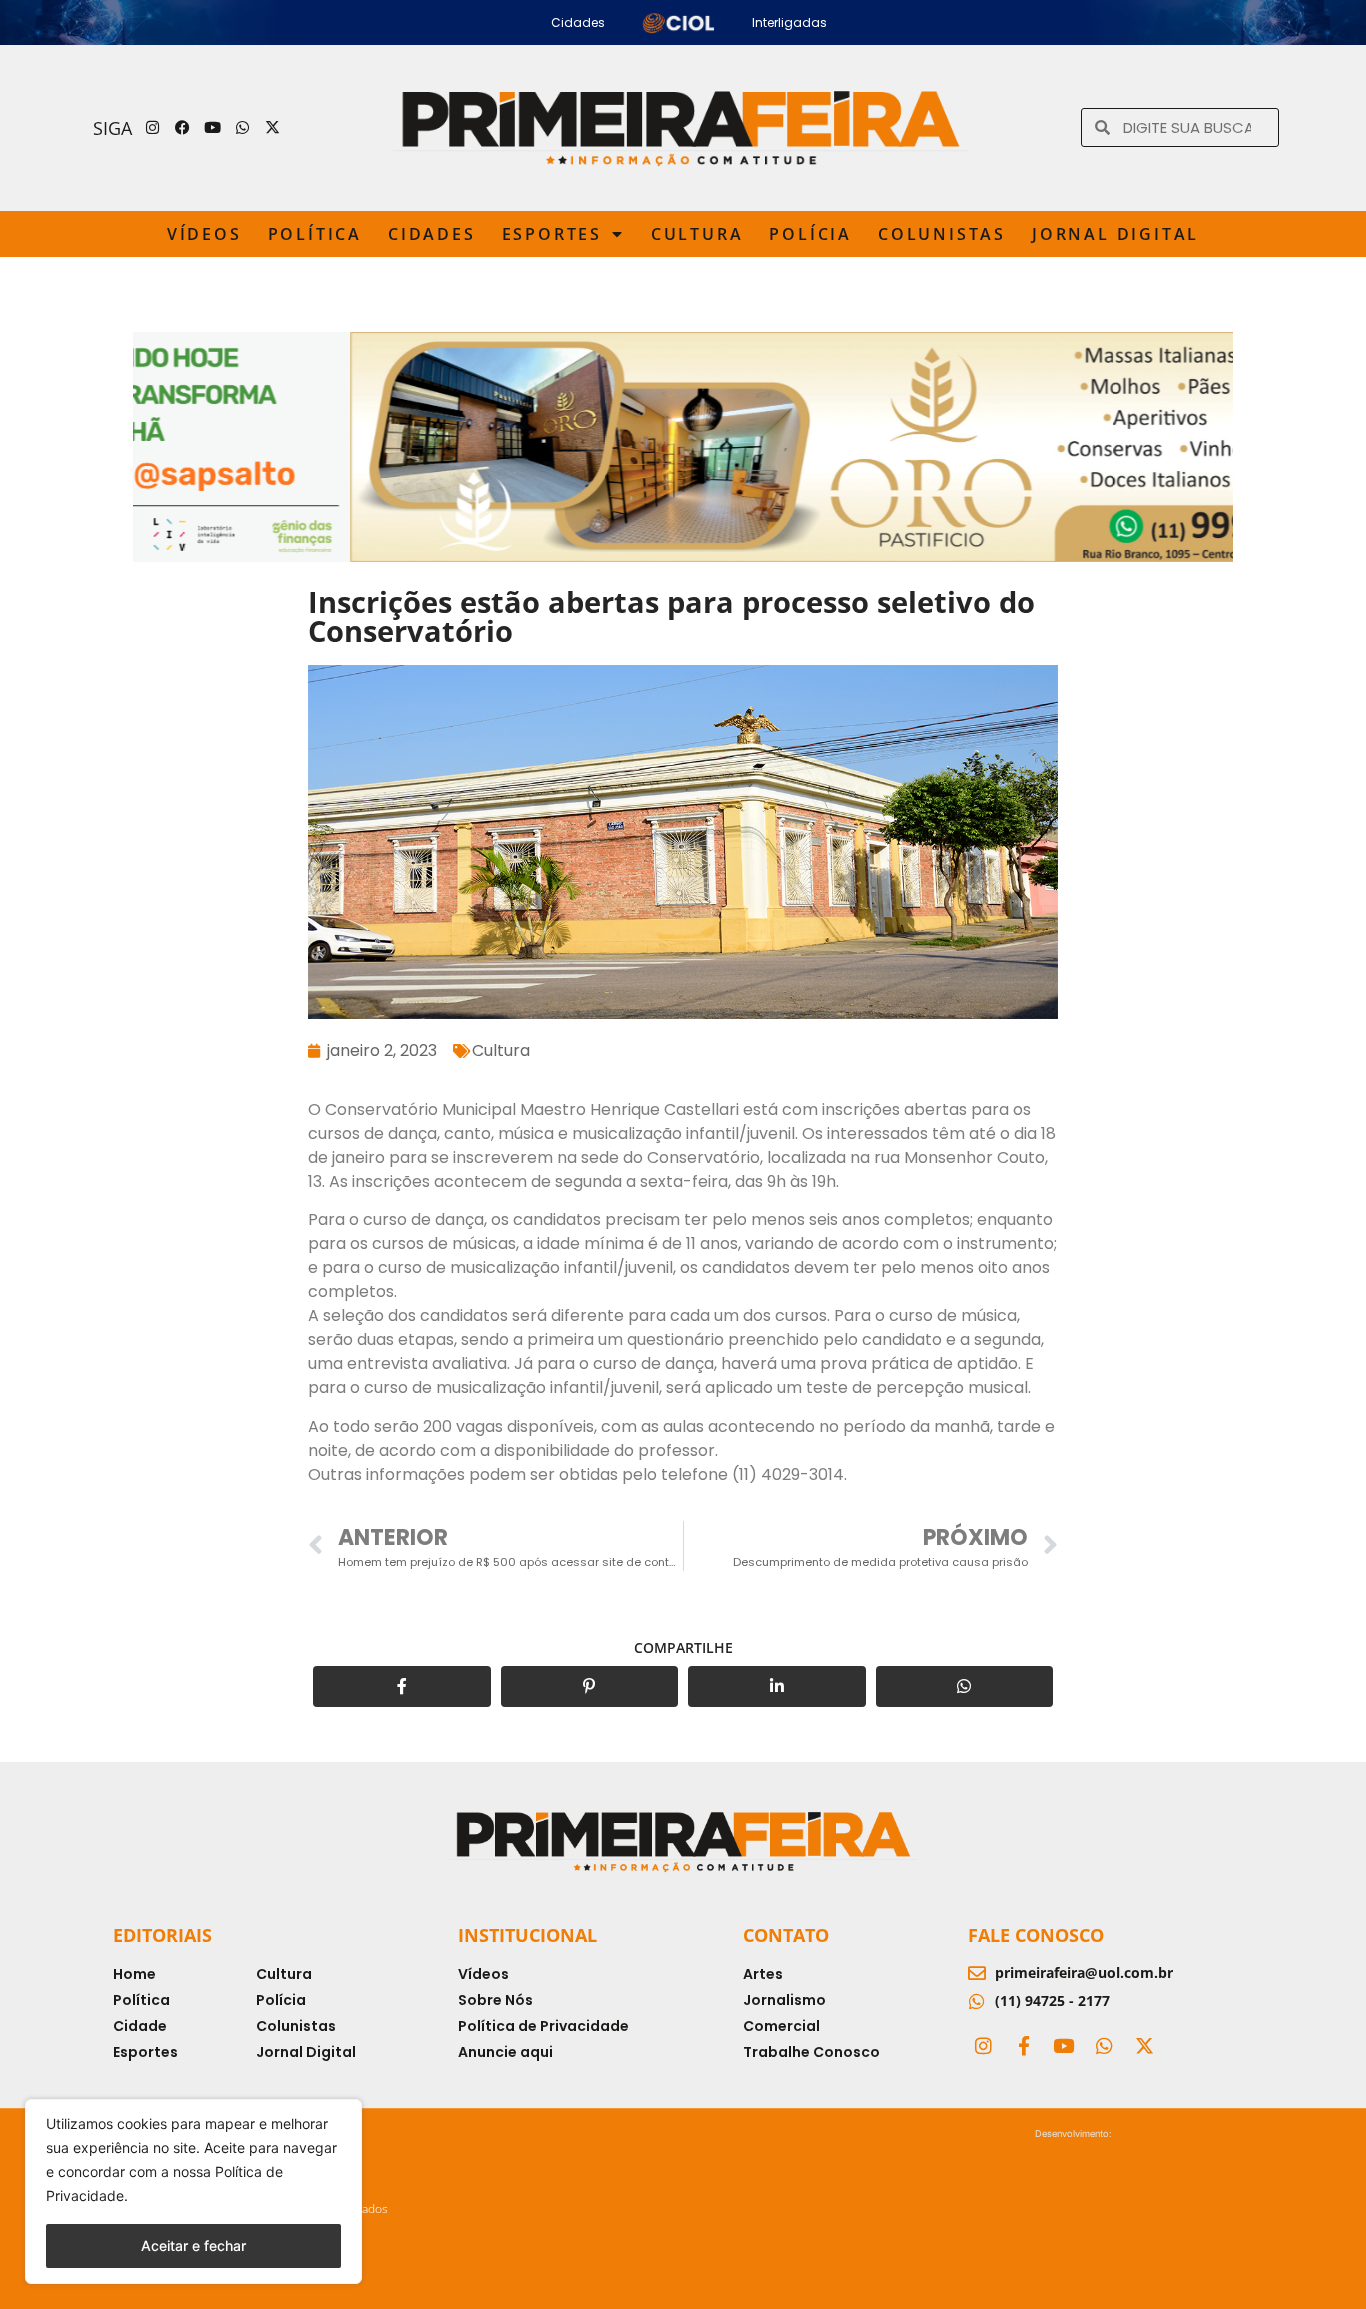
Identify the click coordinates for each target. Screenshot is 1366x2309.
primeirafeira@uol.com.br (1084, 1972)
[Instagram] (153, 128)
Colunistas (942, 234)
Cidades (432, 234)
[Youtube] (213, 128)
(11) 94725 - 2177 (1052, 2000)
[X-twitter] (273, 128)
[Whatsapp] (243, 128)
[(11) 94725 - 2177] (977, 2001)
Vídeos (204, 234)
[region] (193, 2191)
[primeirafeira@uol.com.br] (977, 1973)
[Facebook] (183, 128)
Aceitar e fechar (193, 2245)
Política (315, 234)
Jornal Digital (1115, 234)
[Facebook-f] (1023, 2045)
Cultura (697, 234)
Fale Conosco (1036, 1935)
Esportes (552, 234)
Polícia (810, 234)
